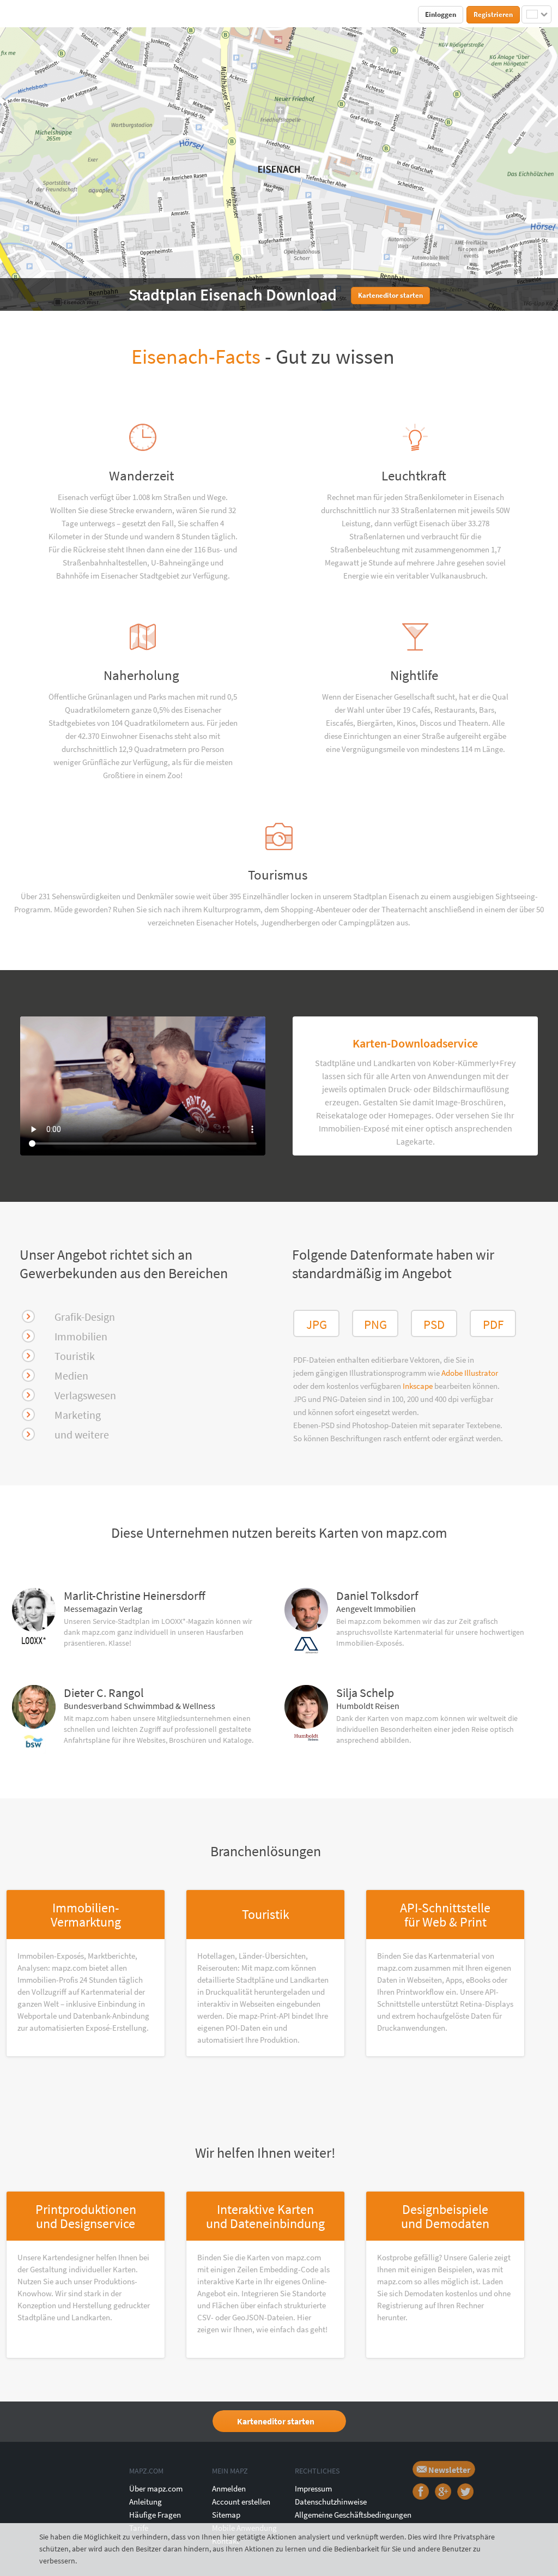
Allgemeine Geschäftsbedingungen (353, 2515)
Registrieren (493, 14)
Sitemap (226, 2515)
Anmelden (229, 2488)
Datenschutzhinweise (331, 2502)
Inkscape (418, 1386)
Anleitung (145, 2502)
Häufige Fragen (155, 2515)
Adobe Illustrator (470, 1373)
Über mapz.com (156, 2488)
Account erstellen (241, 2502)
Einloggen (441, 14)
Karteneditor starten (276, 2421)
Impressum (313, 2488)
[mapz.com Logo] (32, 14)
